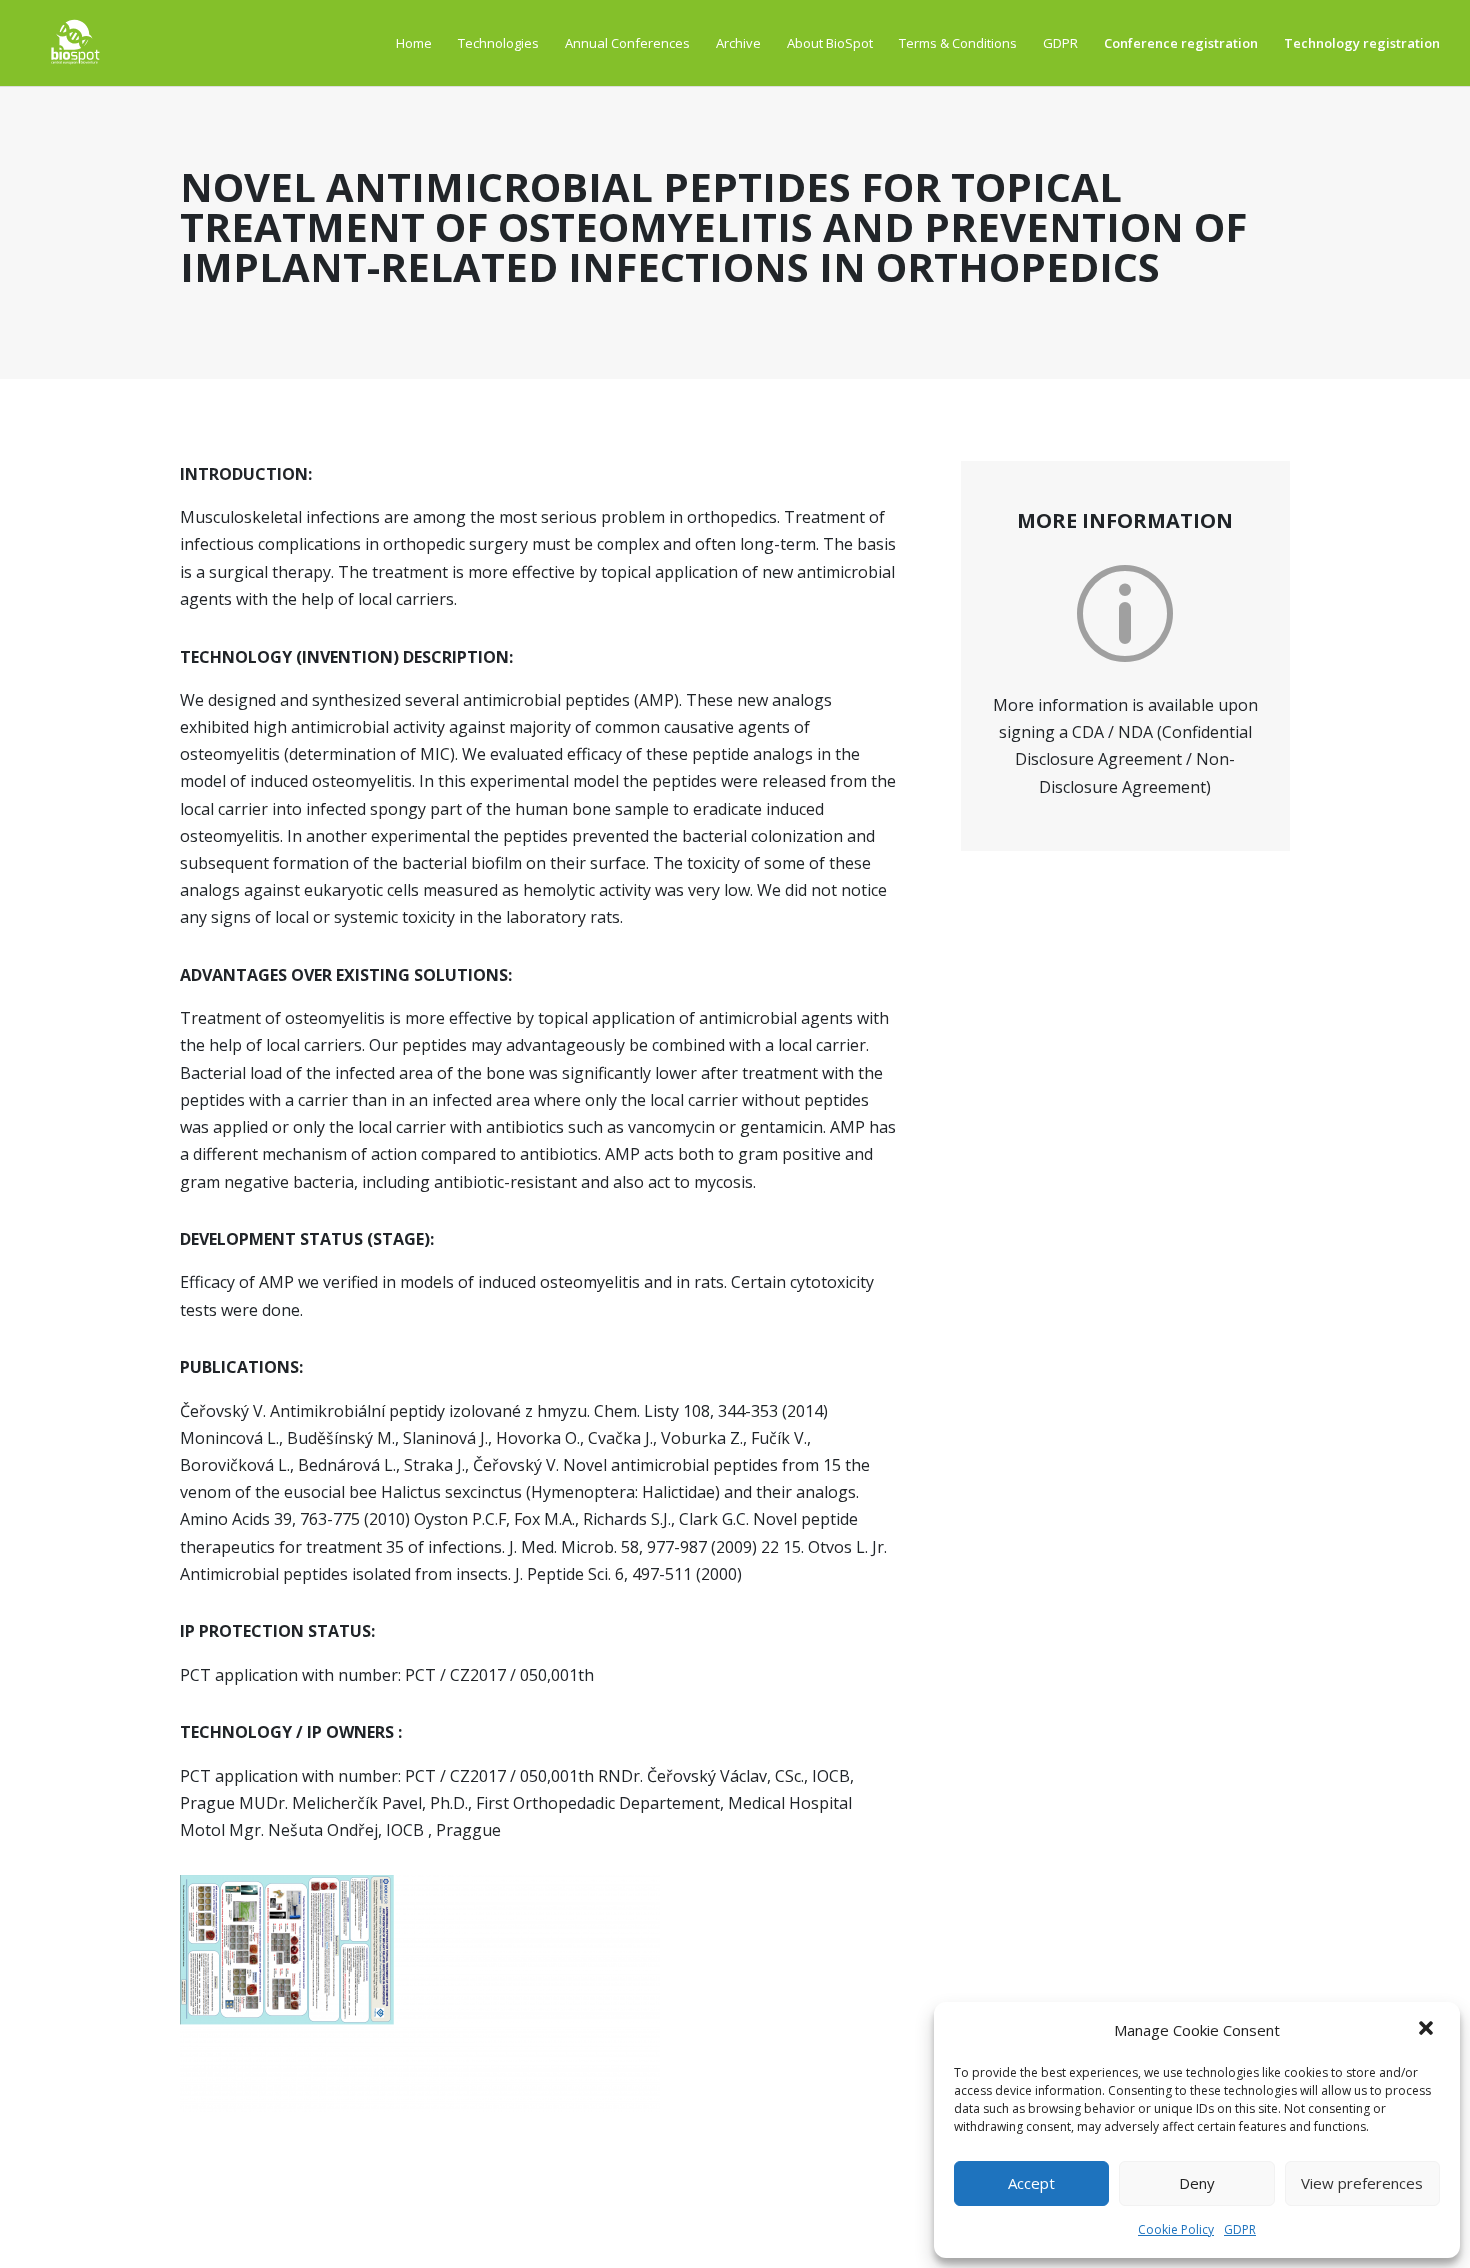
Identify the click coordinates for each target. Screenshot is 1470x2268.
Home (414, 43)
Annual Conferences (627, 43)
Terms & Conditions (958, 43)
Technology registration (1362, 43)
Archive (738, 43)
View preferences (1362, 2183)
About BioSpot (830, 43)
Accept (1031, 2183)
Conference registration (1181, 43)
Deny (1197, 2183)
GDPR (1240, 2229)
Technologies (498, 43)
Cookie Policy (1176, 2229)
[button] (1428, 2030)
